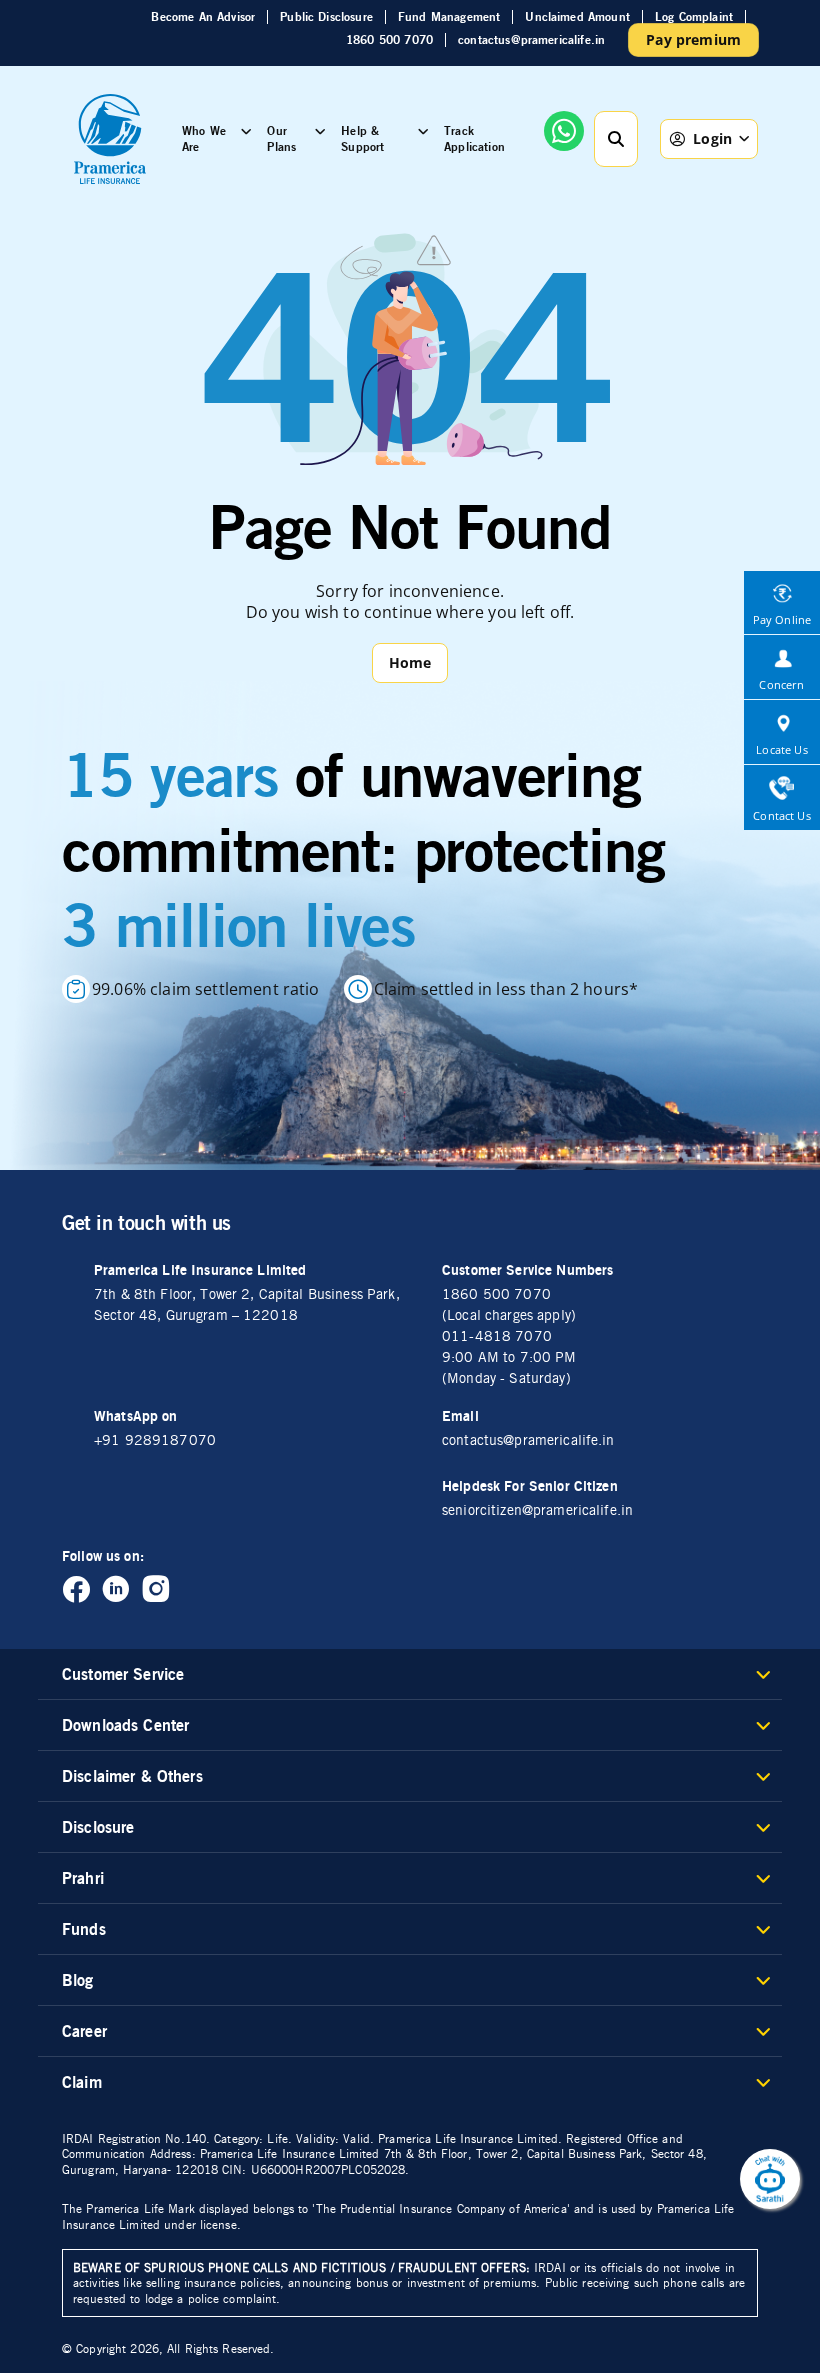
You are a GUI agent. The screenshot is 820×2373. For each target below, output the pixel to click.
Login (712, 138)
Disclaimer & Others (132, 1776)
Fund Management (449, 17)
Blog (78, 1980)
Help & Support (362, 138)
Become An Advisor (203, 17)
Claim (82, 2082)
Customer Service (123, 1674)
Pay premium (693, 39)
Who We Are (204, 138)
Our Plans (281, 138)
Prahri (83, 1878)
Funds (84, 1929)
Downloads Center (125, 1725)
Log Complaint (694, 17)
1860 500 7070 (389, 40)
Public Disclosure (326, 17)
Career (84, 2031)
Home (410, 662)
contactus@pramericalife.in (531, 40)
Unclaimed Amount (577, 17)
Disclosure (98, 1827)
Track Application (474, 138)
